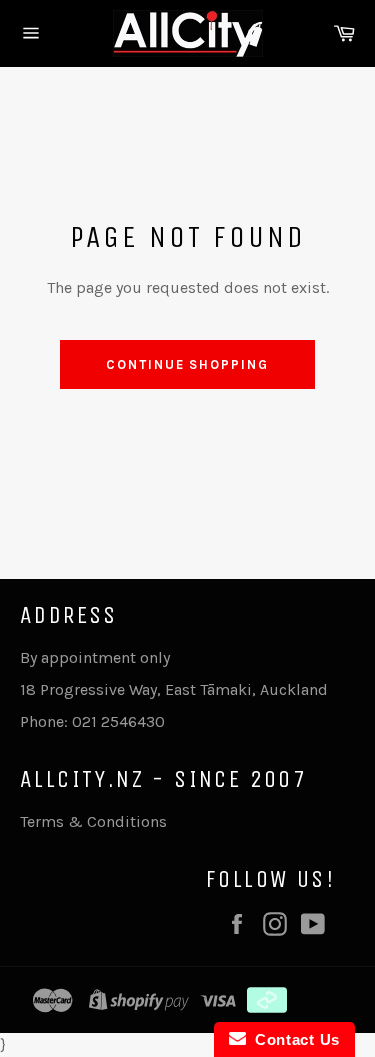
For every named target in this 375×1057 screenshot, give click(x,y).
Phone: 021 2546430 (92, 721)
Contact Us (293, 1039)
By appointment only (95, 657)
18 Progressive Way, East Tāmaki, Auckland (174, 689)
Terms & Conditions (93, 821)
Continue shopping (187, 364)
